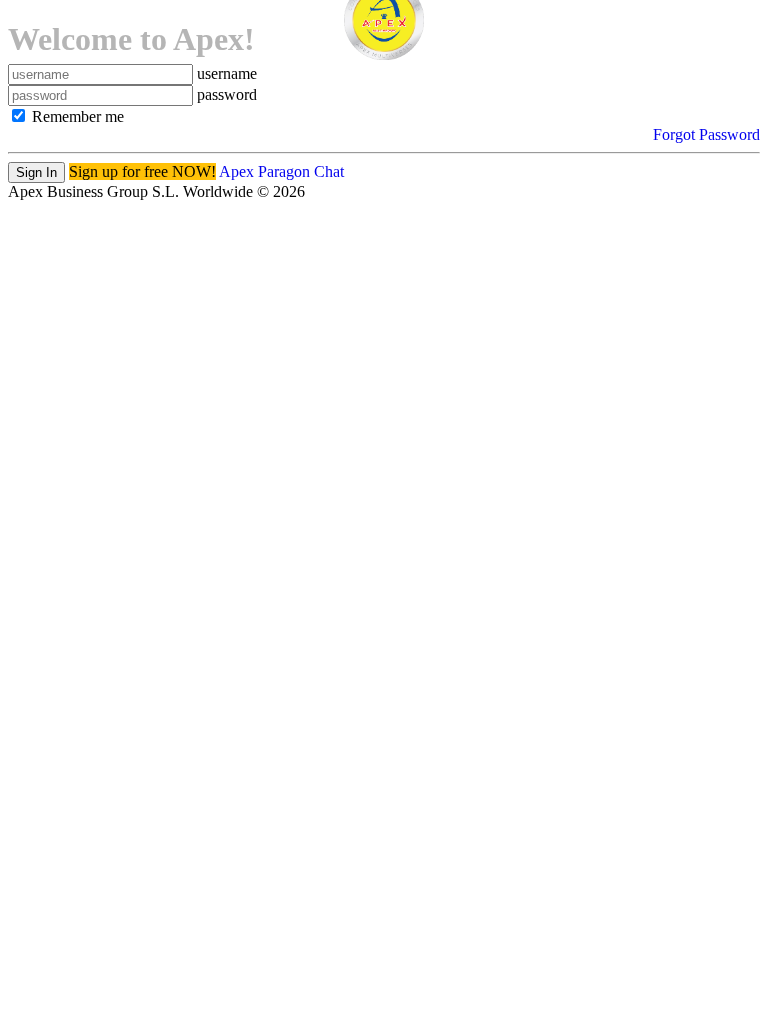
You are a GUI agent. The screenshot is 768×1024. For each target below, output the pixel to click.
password (227, 94)
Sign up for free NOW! (142, 171)
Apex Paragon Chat (281, 171)
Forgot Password (706, 134)
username (227, 73)
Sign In (36, 172)
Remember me (76, 116)
